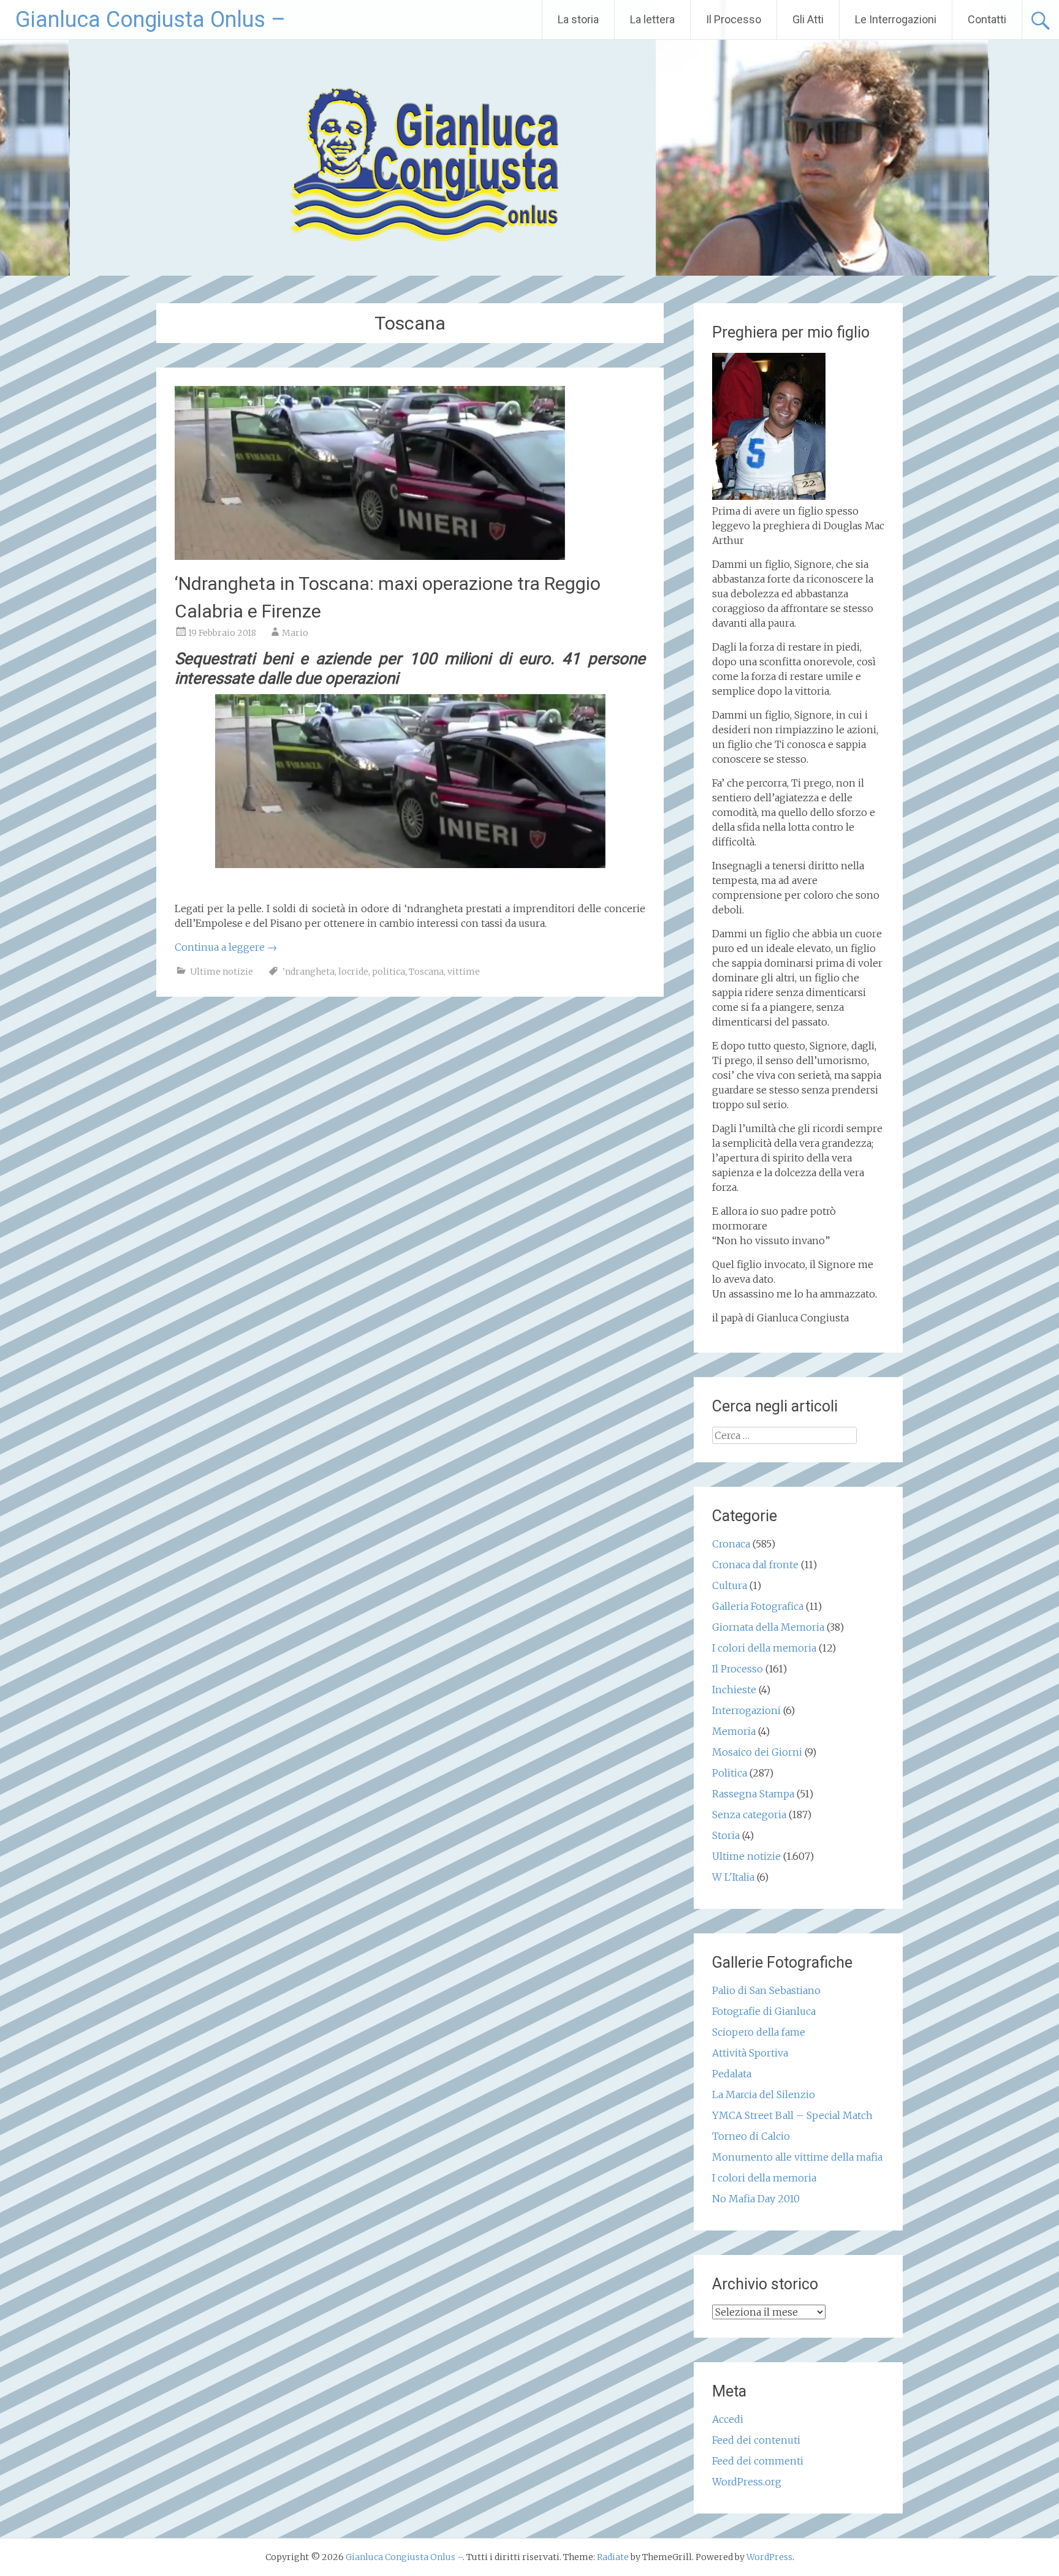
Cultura (730, 1585)
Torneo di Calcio (751, 2136)
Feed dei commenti (758, 2461)
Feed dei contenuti (756, 2440)
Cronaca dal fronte (755, 1565)
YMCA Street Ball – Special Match (792, 2115)
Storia (726, 1835)
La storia (578, 19)
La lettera (652, 19)
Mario (295, 633)
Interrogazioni (746, 1710)
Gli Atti (808, 19)
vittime (464, 972)
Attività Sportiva (750, 2053)
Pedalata (732, 2074)
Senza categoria (749, 1815)
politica (389, 972)
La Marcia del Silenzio (764, 2094)
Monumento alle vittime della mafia (797, 2157)
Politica (730, 1773)
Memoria (734, 1731)
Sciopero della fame (759, 2032)
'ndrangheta (309, 972)
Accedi (728, 2419)
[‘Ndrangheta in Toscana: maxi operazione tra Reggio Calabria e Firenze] (370, 556)
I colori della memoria (764, 1648)
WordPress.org (747, 2482)
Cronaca (731, 1544)
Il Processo (734, 19)
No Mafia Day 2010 (756, 2199)
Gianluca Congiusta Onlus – (150, 20)
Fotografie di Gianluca (764, 2011)
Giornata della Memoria (768, 1627)
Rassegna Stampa (753, 1794)
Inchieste (734, 1690)
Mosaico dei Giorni (757, 1752)
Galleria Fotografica (758, 1606)
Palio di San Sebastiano (766, 1990)
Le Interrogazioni (896, 19)
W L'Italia (733, 1877)
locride (353, 972)
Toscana (426, 972)
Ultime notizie (222, 972)
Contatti (987, 19)
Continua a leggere (226, 947)
